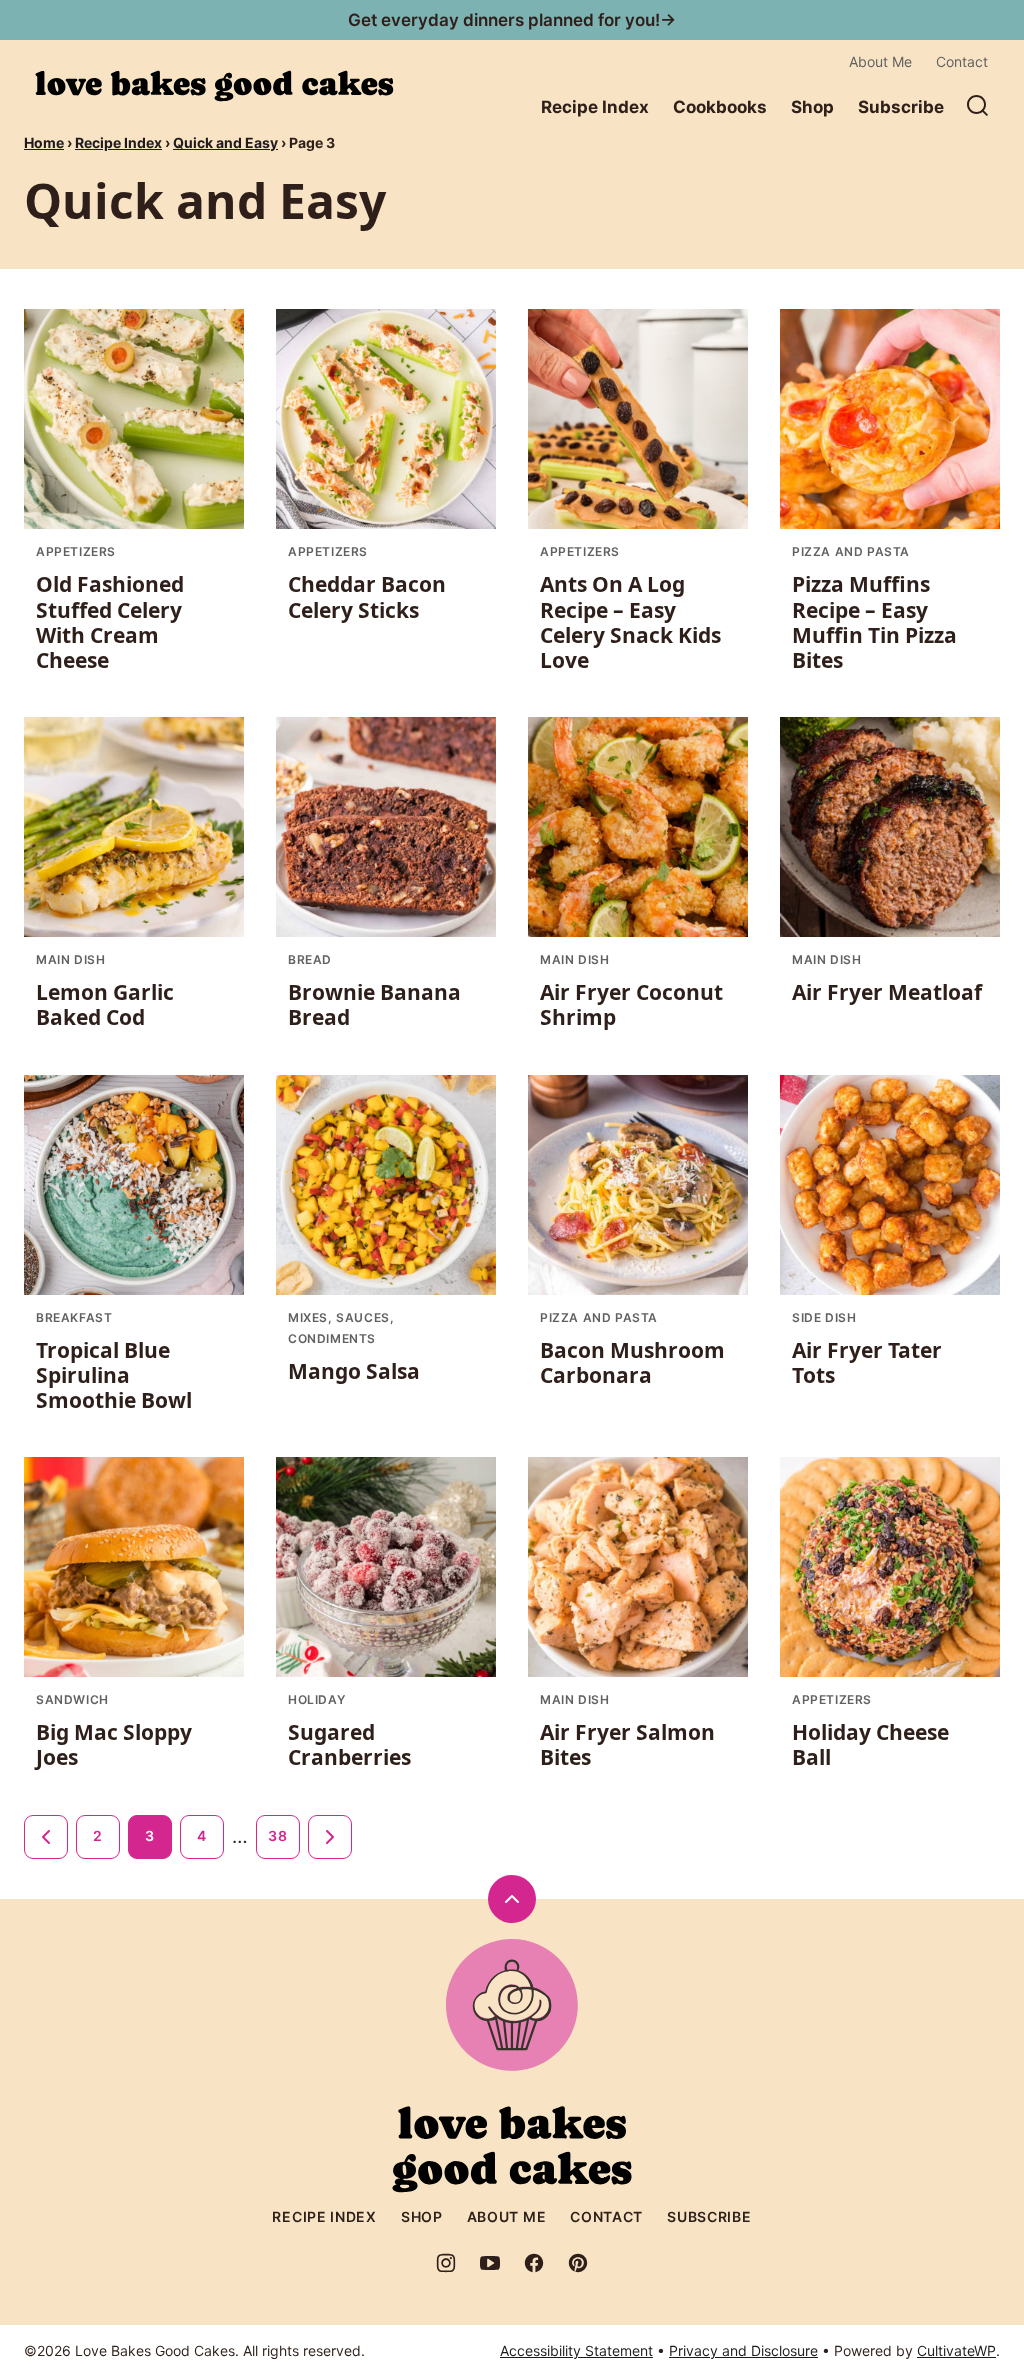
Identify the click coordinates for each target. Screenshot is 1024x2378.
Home (44, 142)
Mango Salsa (354, 1371)
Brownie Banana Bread (374, 1004)
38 (277, 1835)
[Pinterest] (578, 2263)
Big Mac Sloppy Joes (114, 1744)
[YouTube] (490, 2263)
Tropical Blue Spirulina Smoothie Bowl (114, 1375)
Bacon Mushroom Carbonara (632, 1362)
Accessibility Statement (576, 2350)
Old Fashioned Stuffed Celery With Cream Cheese (110, 622)
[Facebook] (534, 2263)
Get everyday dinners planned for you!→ (512, 20)
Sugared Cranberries (349, 1744)
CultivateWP (956, 2350)
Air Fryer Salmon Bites (627, 1744)
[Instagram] (446, 2263)
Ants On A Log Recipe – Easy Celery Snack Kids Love (630, 622)
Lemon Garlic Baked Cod (105, 1004)
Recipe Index (595, 107)
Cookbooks (720, 107)
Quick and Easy (225, 142)
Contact (962, 61)
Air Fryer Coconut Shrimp (631, 1004)
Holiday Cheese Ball (870, 1744)
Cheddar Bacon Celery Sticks (367, 596)
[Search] (978, 106)
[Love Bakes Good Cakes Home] (214, 86)
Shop (812, 107)
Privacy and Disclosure (743, 2350)
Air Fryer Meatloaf (887, 992)
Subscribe (901, 107)
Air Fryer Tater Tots (867, 1362)
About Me (880, 61)
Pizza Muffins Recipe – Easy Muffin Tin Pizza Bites (874, 622)
